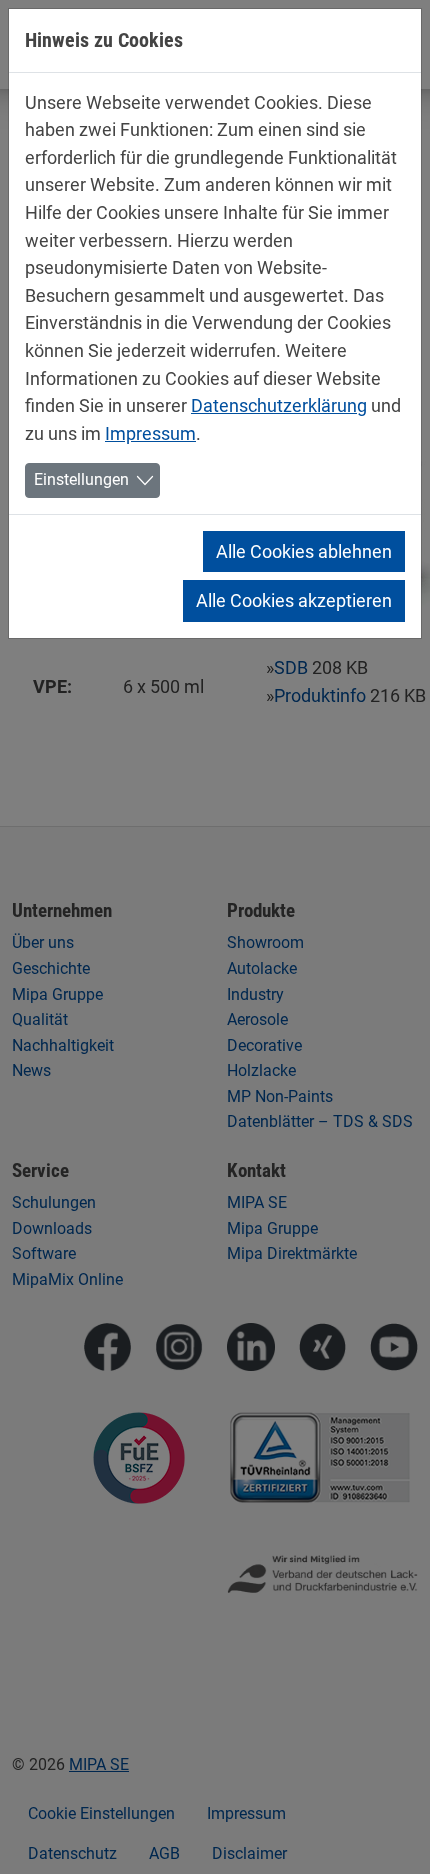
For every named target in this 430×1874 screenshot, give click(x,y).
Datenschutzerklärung (279, 405)
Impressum (150, 433)
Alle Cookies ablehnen (304, 551)
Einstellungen (81, 479)
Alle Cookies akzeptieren (294, 600)
